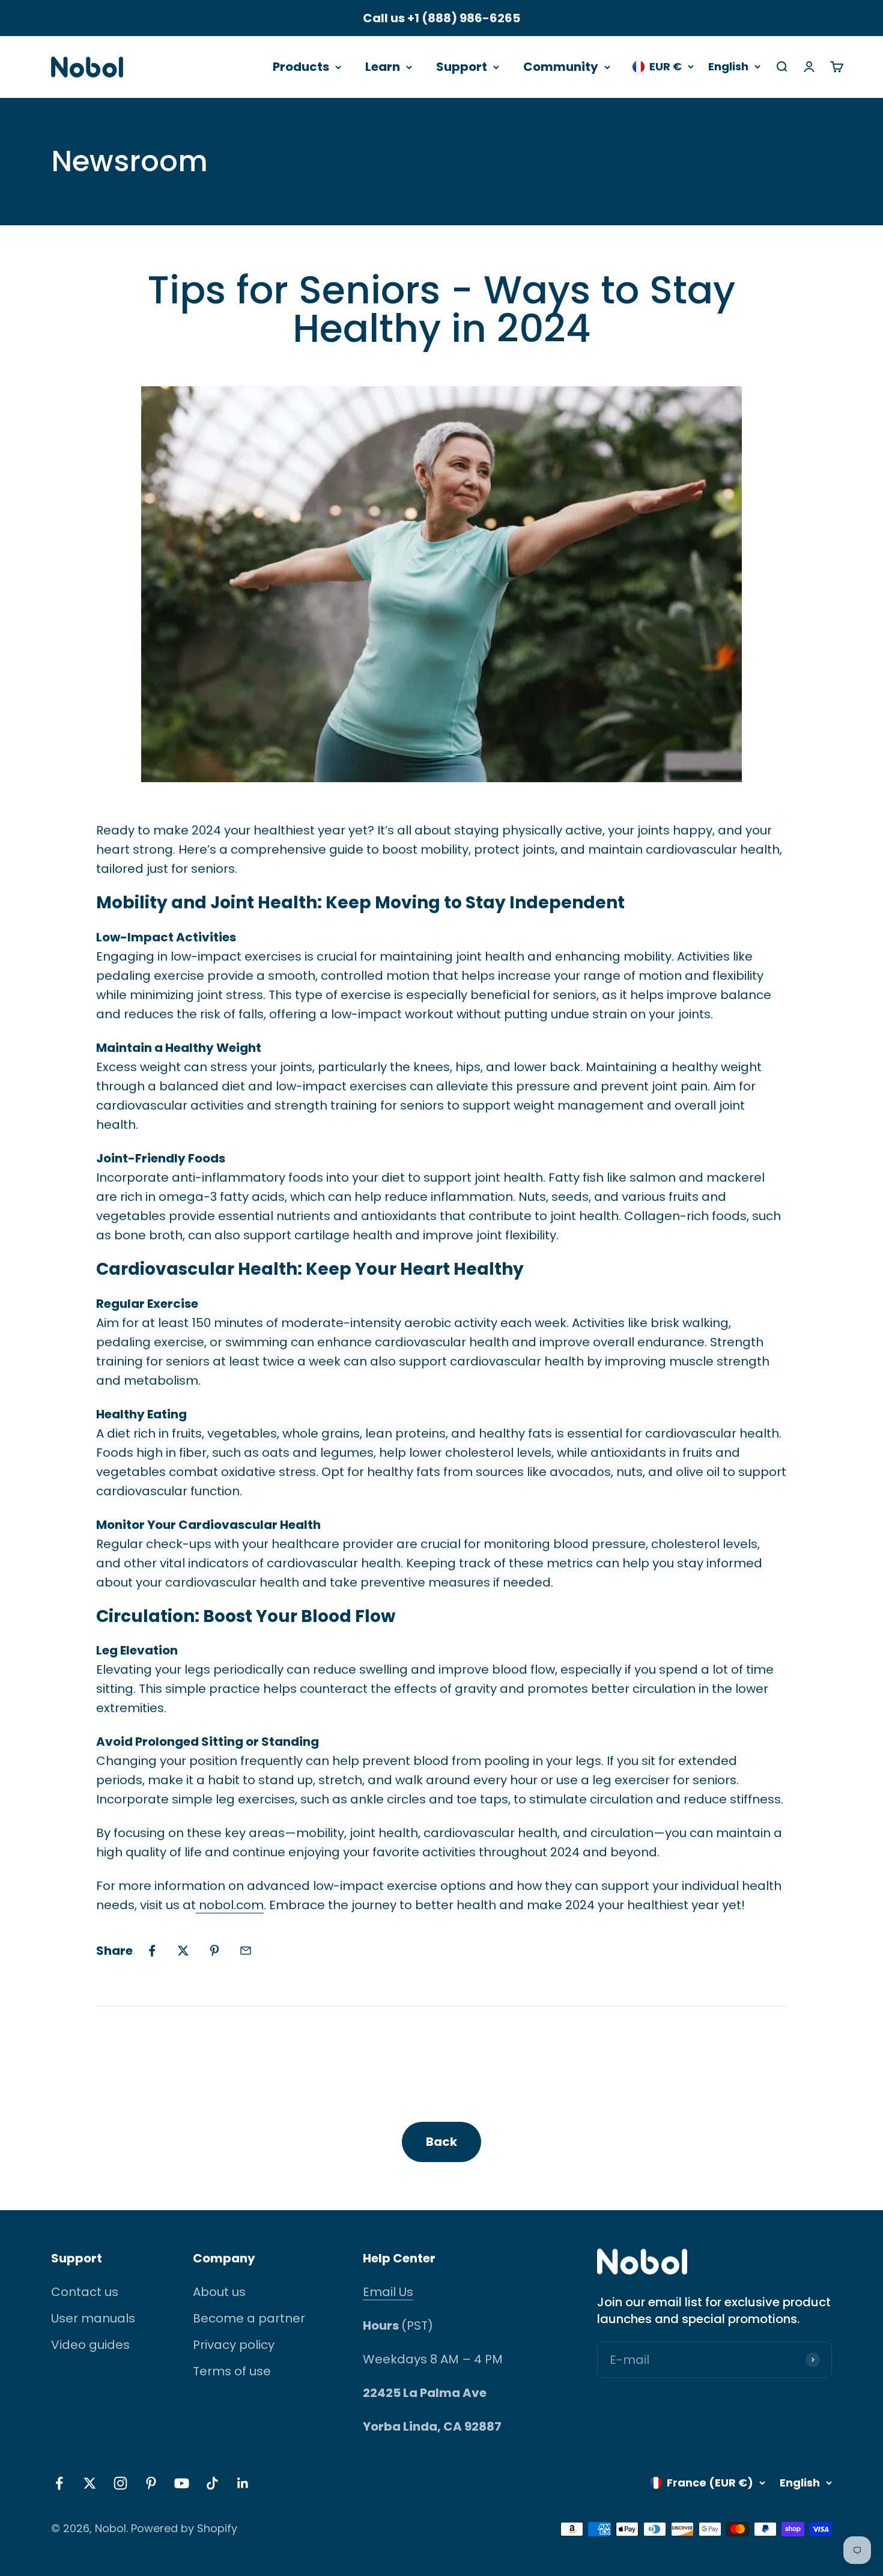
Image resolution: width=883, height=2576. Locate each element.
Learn (383, 67)
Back (441, 2142)
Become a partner (249, 2318)
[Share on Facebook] (152, 1951)
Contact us (85, 2292)
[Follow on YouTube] (182, 2483)
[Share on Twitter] (183, 1951)
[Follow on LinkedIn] (243, 2483)
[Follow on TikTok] (212, 2483)
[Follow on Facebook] (59, 2483)
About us (219, 2292)
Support (462, 67)
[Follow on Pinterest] (151, 2483)
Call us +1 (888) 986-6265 (441, 18)
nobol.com (230, 1905)
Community (561, 67)
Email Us (388, 2292)
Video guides (90, 2345)
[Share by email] (246, 1951)
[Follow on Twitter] (90, 2483)
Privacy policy (234, 2345)
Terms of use (232, 2371)
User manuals (93, 2318)
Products (301, 67)
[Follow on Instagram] (120, 2483)
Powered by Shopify (184, 2528)
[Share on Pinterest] (214, 1951)
